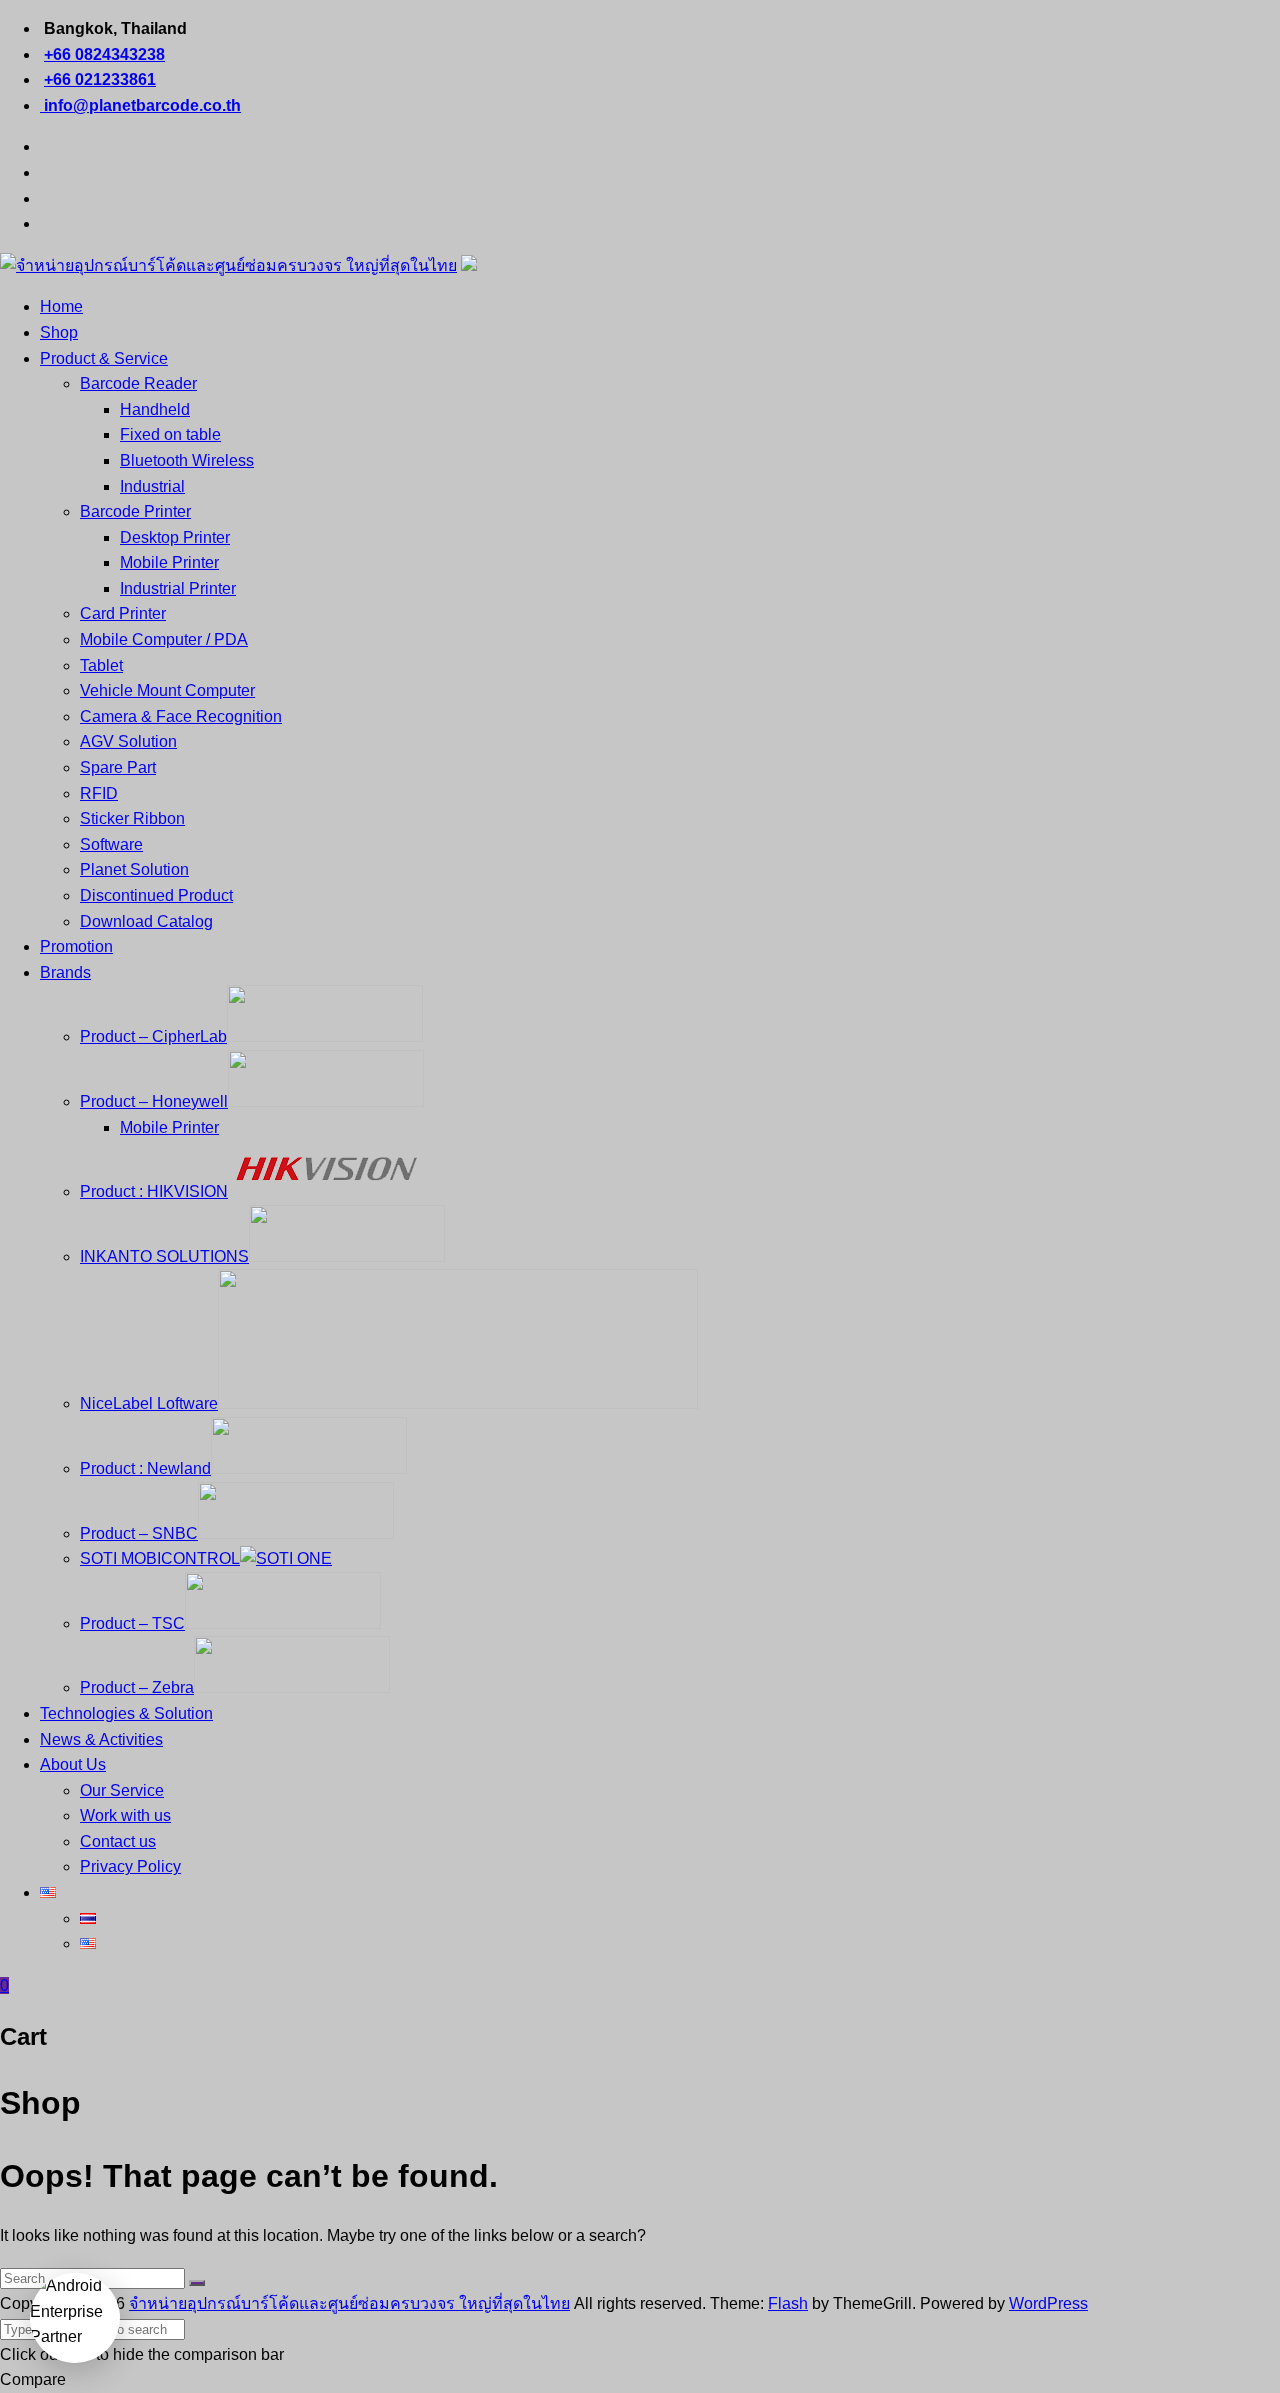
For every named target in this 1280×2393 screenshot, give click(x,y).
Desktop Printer (175, 537)
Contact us (118, 1841)
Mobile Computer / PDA (164, 639)
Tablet (101, 665)
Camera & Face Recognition (181, 716)
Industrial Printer (178, 588)
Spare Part (118, 767)
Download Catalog (146, 921)
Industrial (152, 486)
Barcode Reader (138, 383)
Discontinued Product (156, 895)
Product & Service (104, 358)
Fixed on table (170, 434)
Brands (65, 972)
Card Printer (123, 613)
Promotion (76, 946)
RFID (99, 793)
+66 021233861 (100, 79)
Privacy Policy (130, 1866)
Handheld (155, 409)
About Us (73, 1764)
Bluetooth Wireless (187, 460)
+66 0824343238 (104, 54)
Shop (59, 332)
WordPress (1048, 2303)
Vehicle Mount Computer (167, 690)
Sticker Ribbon (132, 818)
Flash (788, 2303)
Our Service (122, 1790)
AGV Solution (128, 741)
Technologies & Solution (126, 1713)
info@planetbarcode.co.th (140, 105)
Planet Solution (134, 869)
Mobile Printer (169, 562)
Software (111, 844)
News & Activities (101, 1739)
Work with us (125, 1815)
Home (61, 306)
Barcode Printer (135, 511)
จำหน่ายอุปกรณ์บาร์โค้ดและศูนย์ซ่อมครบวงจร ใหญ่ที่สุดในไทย (349, 2303)
